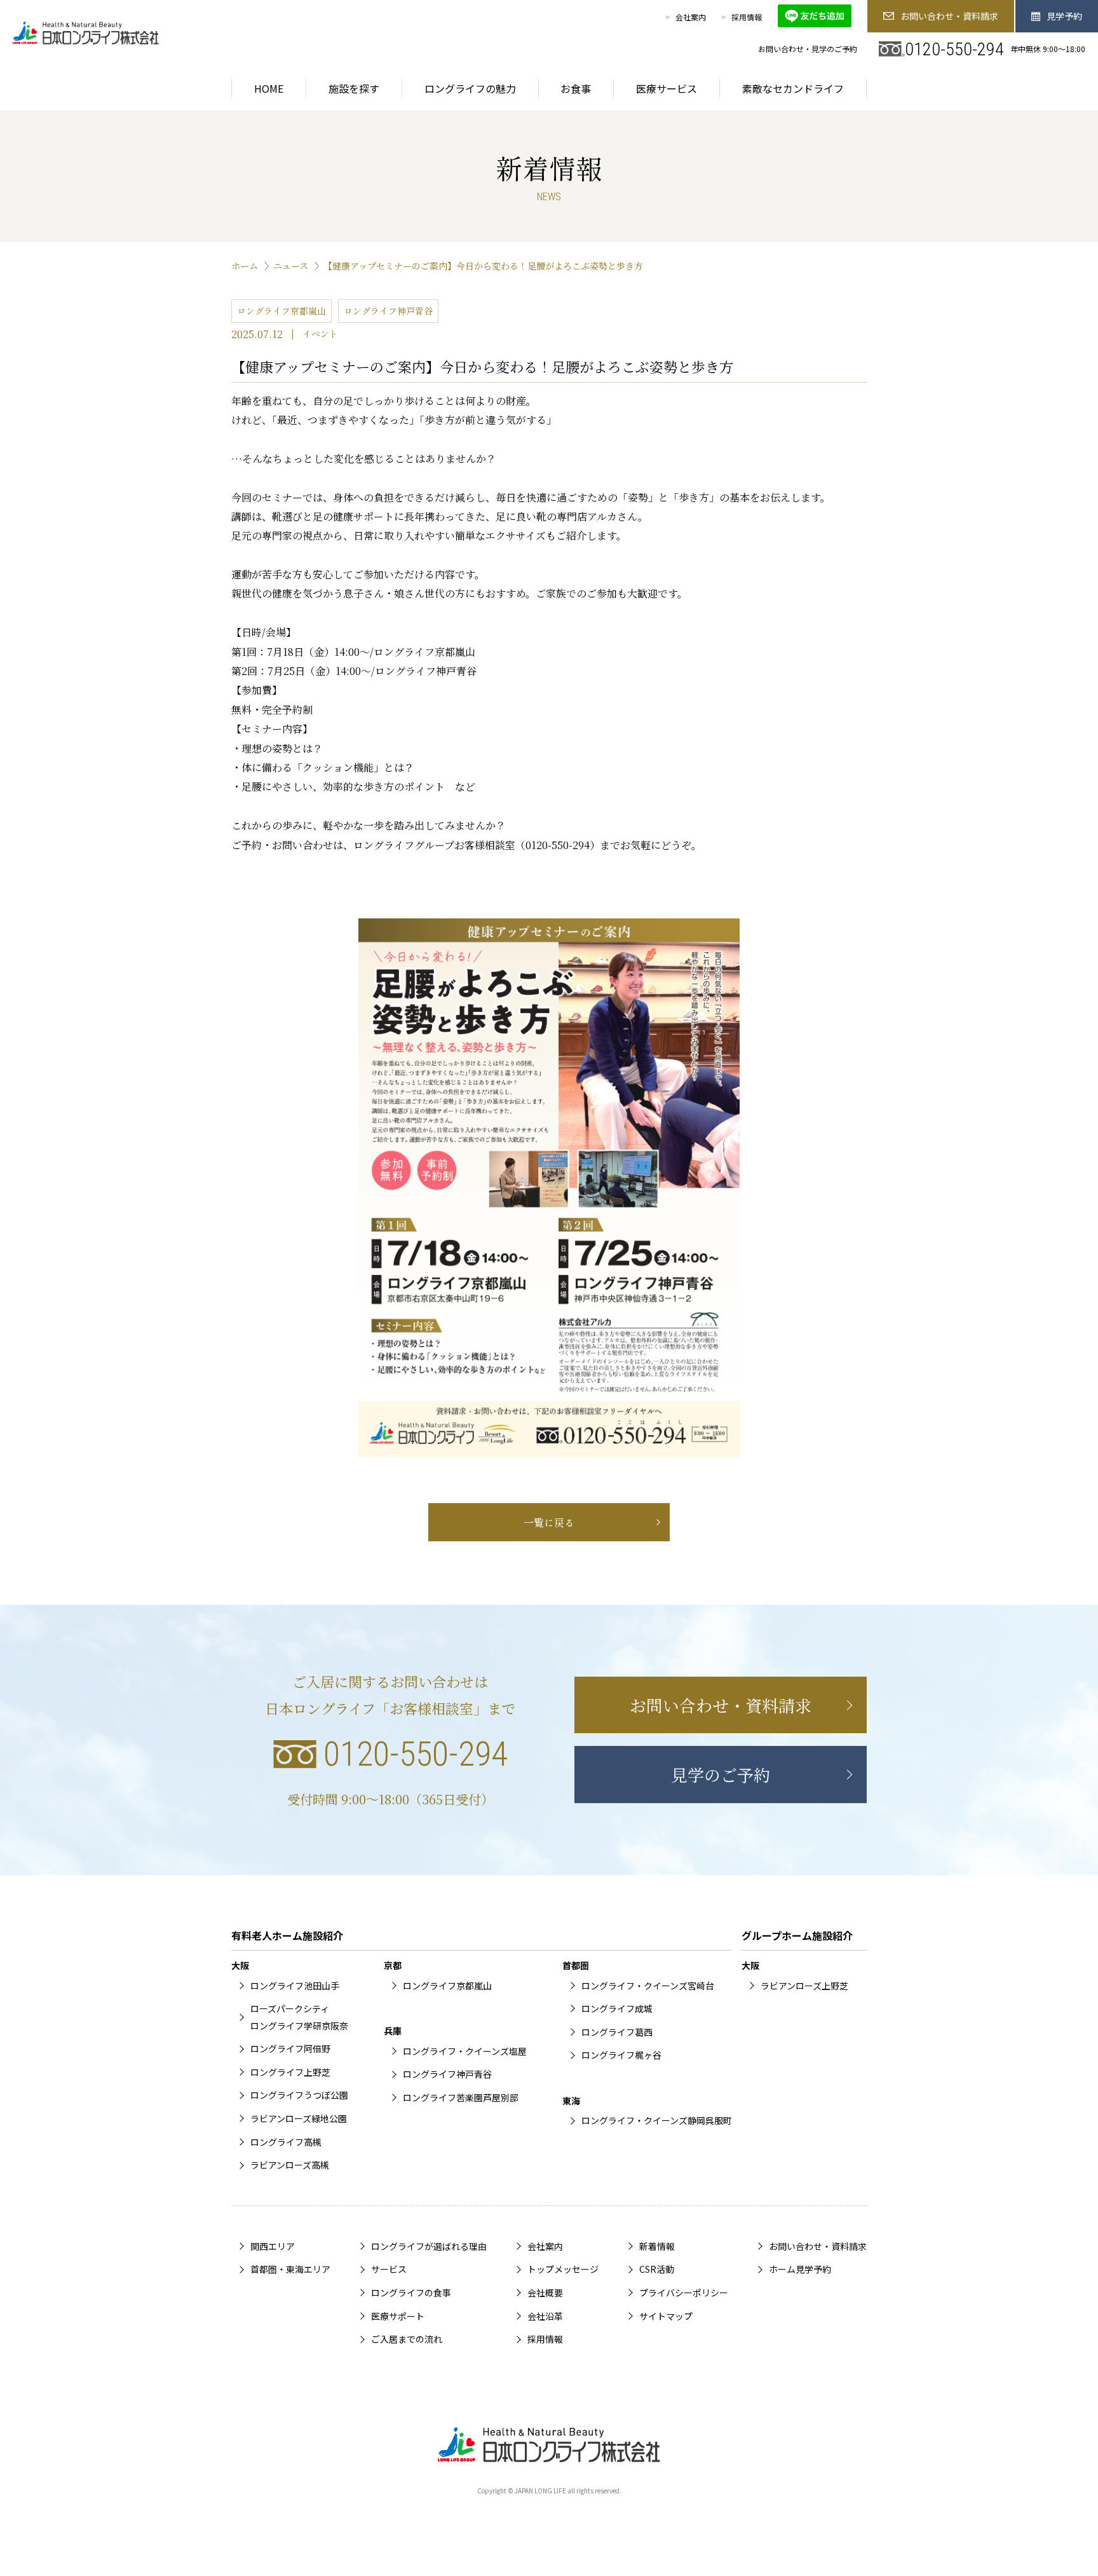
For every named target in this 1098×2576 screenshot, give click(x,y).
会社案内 (691, 17)
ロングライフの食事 (411, 2293)
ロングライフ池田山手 (295, 1986)
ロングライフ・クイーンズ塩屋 (465, 2051)
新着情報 (657, 2246)
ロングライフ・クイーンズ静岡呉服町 (657, 2120)
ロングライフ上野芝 (290, 2072)
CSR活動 (657, 2269)
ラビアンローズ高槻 (290, 2165)
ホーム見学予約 (800, 2269)
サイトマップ (666, 2316)
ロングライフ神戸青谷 (447, 2074)
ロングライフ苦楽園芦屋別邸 (461, 2097)
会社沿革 (545, 2316)
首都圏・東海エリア (290, 2269)
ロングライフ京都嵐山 (447, 1986)
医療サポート (398, 2316)
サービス (389, 2269)
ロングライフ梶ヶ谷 (621, 2055)
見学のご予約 (721, 1774)
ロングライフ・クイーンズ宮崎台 (648, 1986)
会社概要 (545, 2293)
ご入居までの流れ (407, 2339)
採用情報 (747, 17)
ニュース (291, 266)
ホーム (245, 266)
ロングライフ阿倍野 (290, 2048)
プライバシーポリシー (684, 2293)
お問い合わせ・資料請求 (949, 16)
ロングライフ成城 (617, 2008)
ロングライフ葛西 (617, 2032)
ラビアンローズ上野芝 (804, 1986)
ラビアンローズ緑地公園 (299, 2118)
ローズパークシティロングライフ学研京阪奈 (299, 2017)
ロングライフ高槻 (286, 2142)
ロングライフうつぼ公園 (299, 2095)
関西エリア (273, 2246)
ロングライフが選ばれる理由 (429, 2246)
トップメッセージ (563, 2269)
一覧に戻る (549, 1522)
